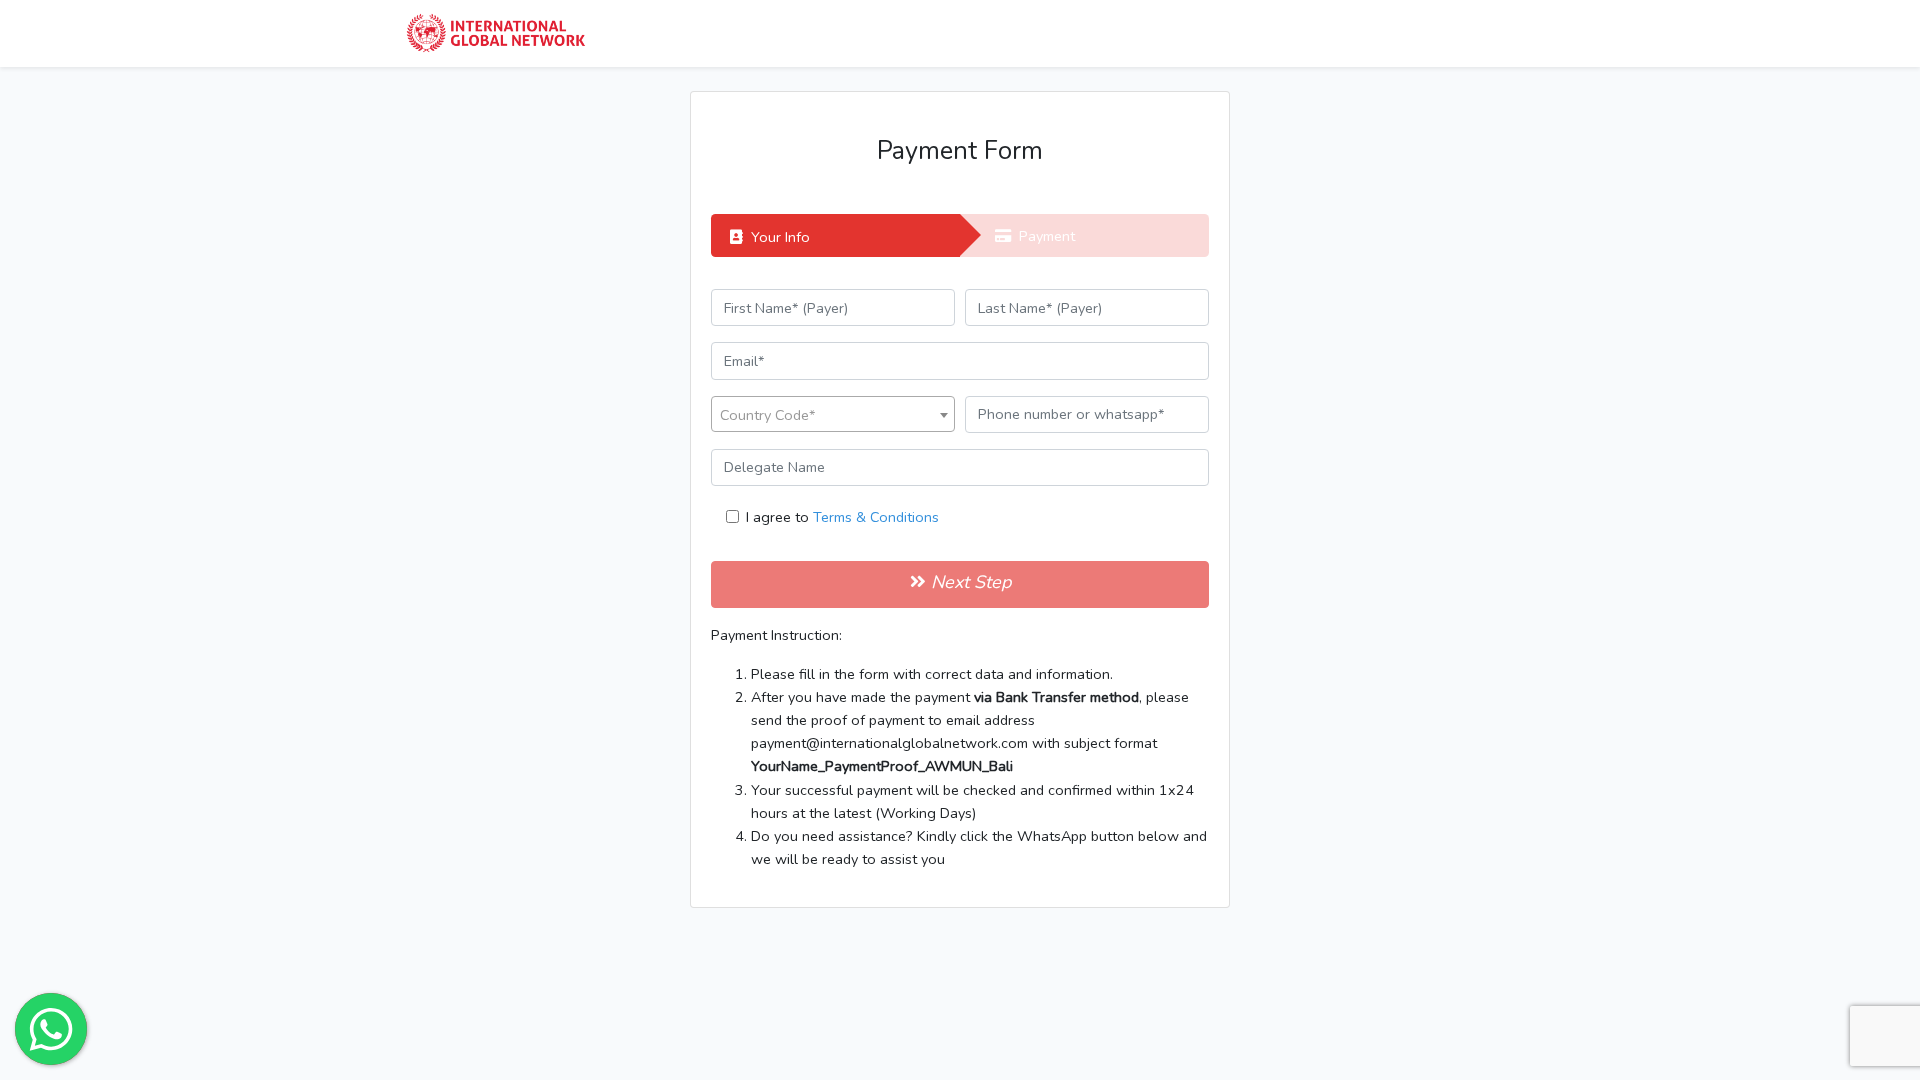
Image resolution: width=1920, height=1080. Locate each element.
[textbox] (833, 415)
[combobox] (833, 414)
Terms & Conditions (876, 517)
